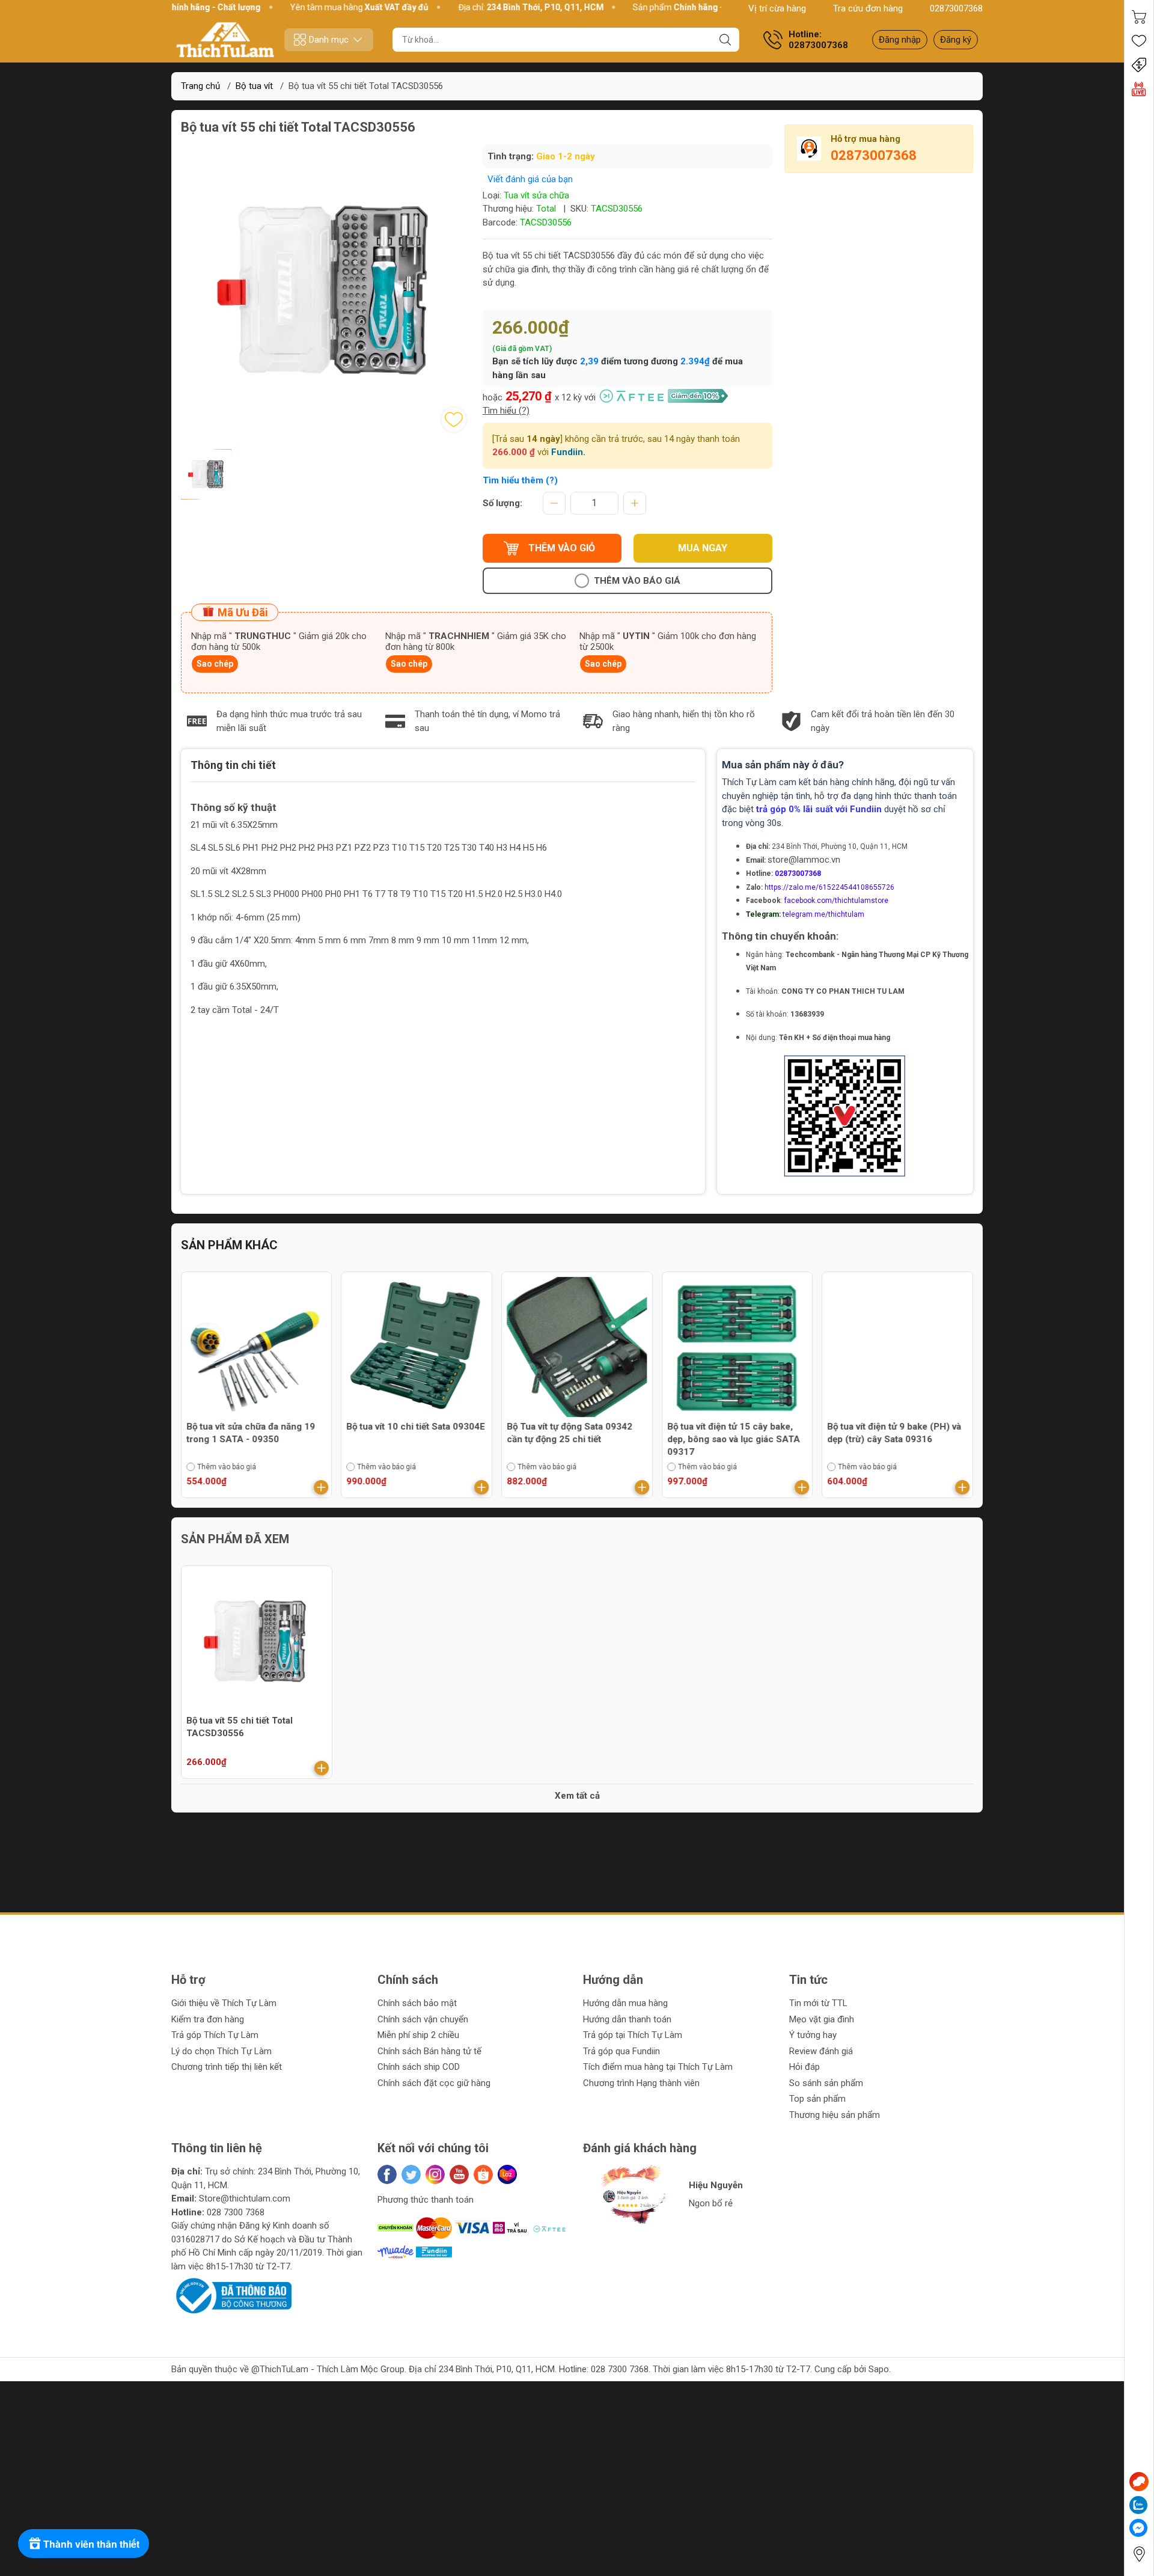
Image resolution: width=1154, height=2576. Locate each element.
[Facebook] (387, 2174)
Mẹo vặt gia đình (822, 2019)
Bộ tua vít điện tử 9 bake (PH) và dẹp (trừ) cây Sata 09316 (894, 1433)
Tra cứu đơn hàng (868, 8)
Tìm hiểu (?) (506, 411)
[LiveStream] (1139, 89)
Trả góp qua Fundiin (621, 2051)
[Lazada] (507, 2174)
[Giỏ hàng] (1139, 17)
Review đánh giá (821, 2051)
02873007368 (956, 8)
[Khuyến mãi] (1139, 65)
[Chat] (1139, 2482)
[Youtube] (459, 2174)
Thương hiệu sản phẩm (835, 2115)
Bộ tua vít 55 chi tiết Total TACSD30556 (240, 1727)
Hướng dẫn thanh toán (627, 2019)
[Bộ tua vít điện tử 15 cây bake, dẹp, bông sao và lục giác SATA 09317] (737, 1347)
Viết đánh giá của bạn (530, 179)
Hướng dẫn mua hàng (625, 2003)
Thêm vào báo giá (637, 581)
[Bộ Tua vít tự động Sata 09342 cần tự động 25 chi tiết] (577, 1347)
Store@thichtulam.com (245, 2198)
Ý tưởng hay (813, 2035)
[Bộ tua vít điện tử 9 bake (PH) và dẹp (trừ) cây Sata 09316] (897, 1347)
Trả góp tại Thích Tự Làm (633, 2035)
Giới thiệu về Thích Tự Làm (224, 2003)
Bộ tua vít (254, 86)
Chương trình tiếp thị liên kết (227, 2067)
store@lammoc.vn (804, 860)
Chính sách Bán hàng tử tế (429, 2051)
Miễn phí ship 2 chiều (418, 2035)
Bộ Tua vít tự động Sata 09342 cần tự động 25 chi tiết (569, 1433)
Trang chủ (200, 86)
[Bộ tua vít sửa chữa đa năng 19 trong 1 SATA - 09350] (257, 1347)
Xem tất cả (577, 1796)
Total (546, 209)
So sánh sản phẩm (826, 2083)
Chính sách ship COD (419, 2067)
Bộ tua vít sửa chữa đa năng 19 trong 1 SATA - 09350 (251, 1433)
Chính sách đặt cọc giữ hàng (434, 2083)
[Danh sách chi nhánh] (1139, 2554)
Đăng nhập (900, 40)
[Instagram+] (435, 2174)
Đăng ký (956, 40)
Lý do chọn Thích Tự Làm (221, 2051)
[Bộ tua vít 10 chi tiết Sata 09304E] (417, 1347)
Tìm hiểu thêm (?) (520, 480)
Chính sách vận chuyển (423, 2019)
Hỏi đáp (804, 2067)
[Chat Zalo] (1138, 2505)
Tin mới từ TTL (818, 2003)
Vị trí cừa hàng (777, 8)
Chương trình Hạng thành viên (641, 2083)
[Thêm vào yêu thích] (454, 420)
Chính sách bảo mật (417, 2003)
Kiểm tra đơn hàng (208, 2019)
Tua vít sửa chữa (536, 195)
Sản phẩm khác (229, 1245)
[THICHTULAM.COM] (225, 40)
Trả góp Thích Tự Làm (215, 2035)
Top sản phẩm (817, 2099)
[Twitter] (411, 2174)
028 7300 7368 (236, 2212)
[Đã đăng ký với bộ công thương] (231, 2295)
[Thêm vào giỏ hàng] (322, 1487)
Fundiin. (568, 452)
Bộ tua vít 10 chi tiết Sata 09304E (416, 1427)
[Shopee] (483, 2174)
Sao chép (215, 664)
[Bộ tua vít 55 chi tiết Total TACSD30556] (257, 1641)
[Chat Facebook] (1138, 2528)
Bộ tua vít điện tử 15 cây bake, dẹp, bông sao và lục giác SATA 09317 (734, 1439)
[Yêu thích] (1139, 41)
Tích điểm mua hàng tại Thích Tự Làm (658, 2067)
